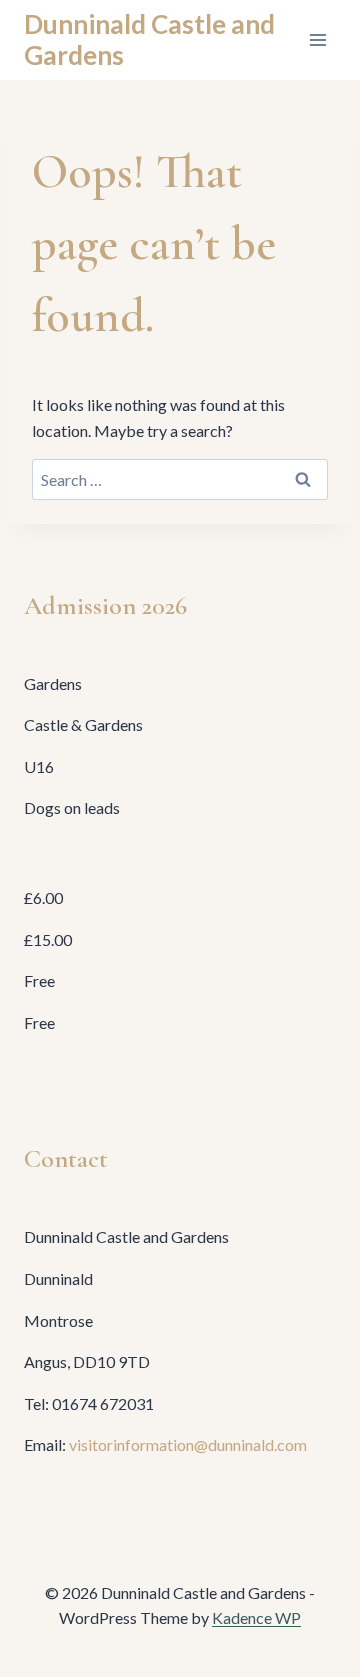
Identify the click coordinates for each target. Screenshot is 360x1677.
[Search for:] (180, 479)
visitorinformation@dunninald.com (188, 1444)
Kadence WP (256, 1617)
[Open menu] (317, 39)
